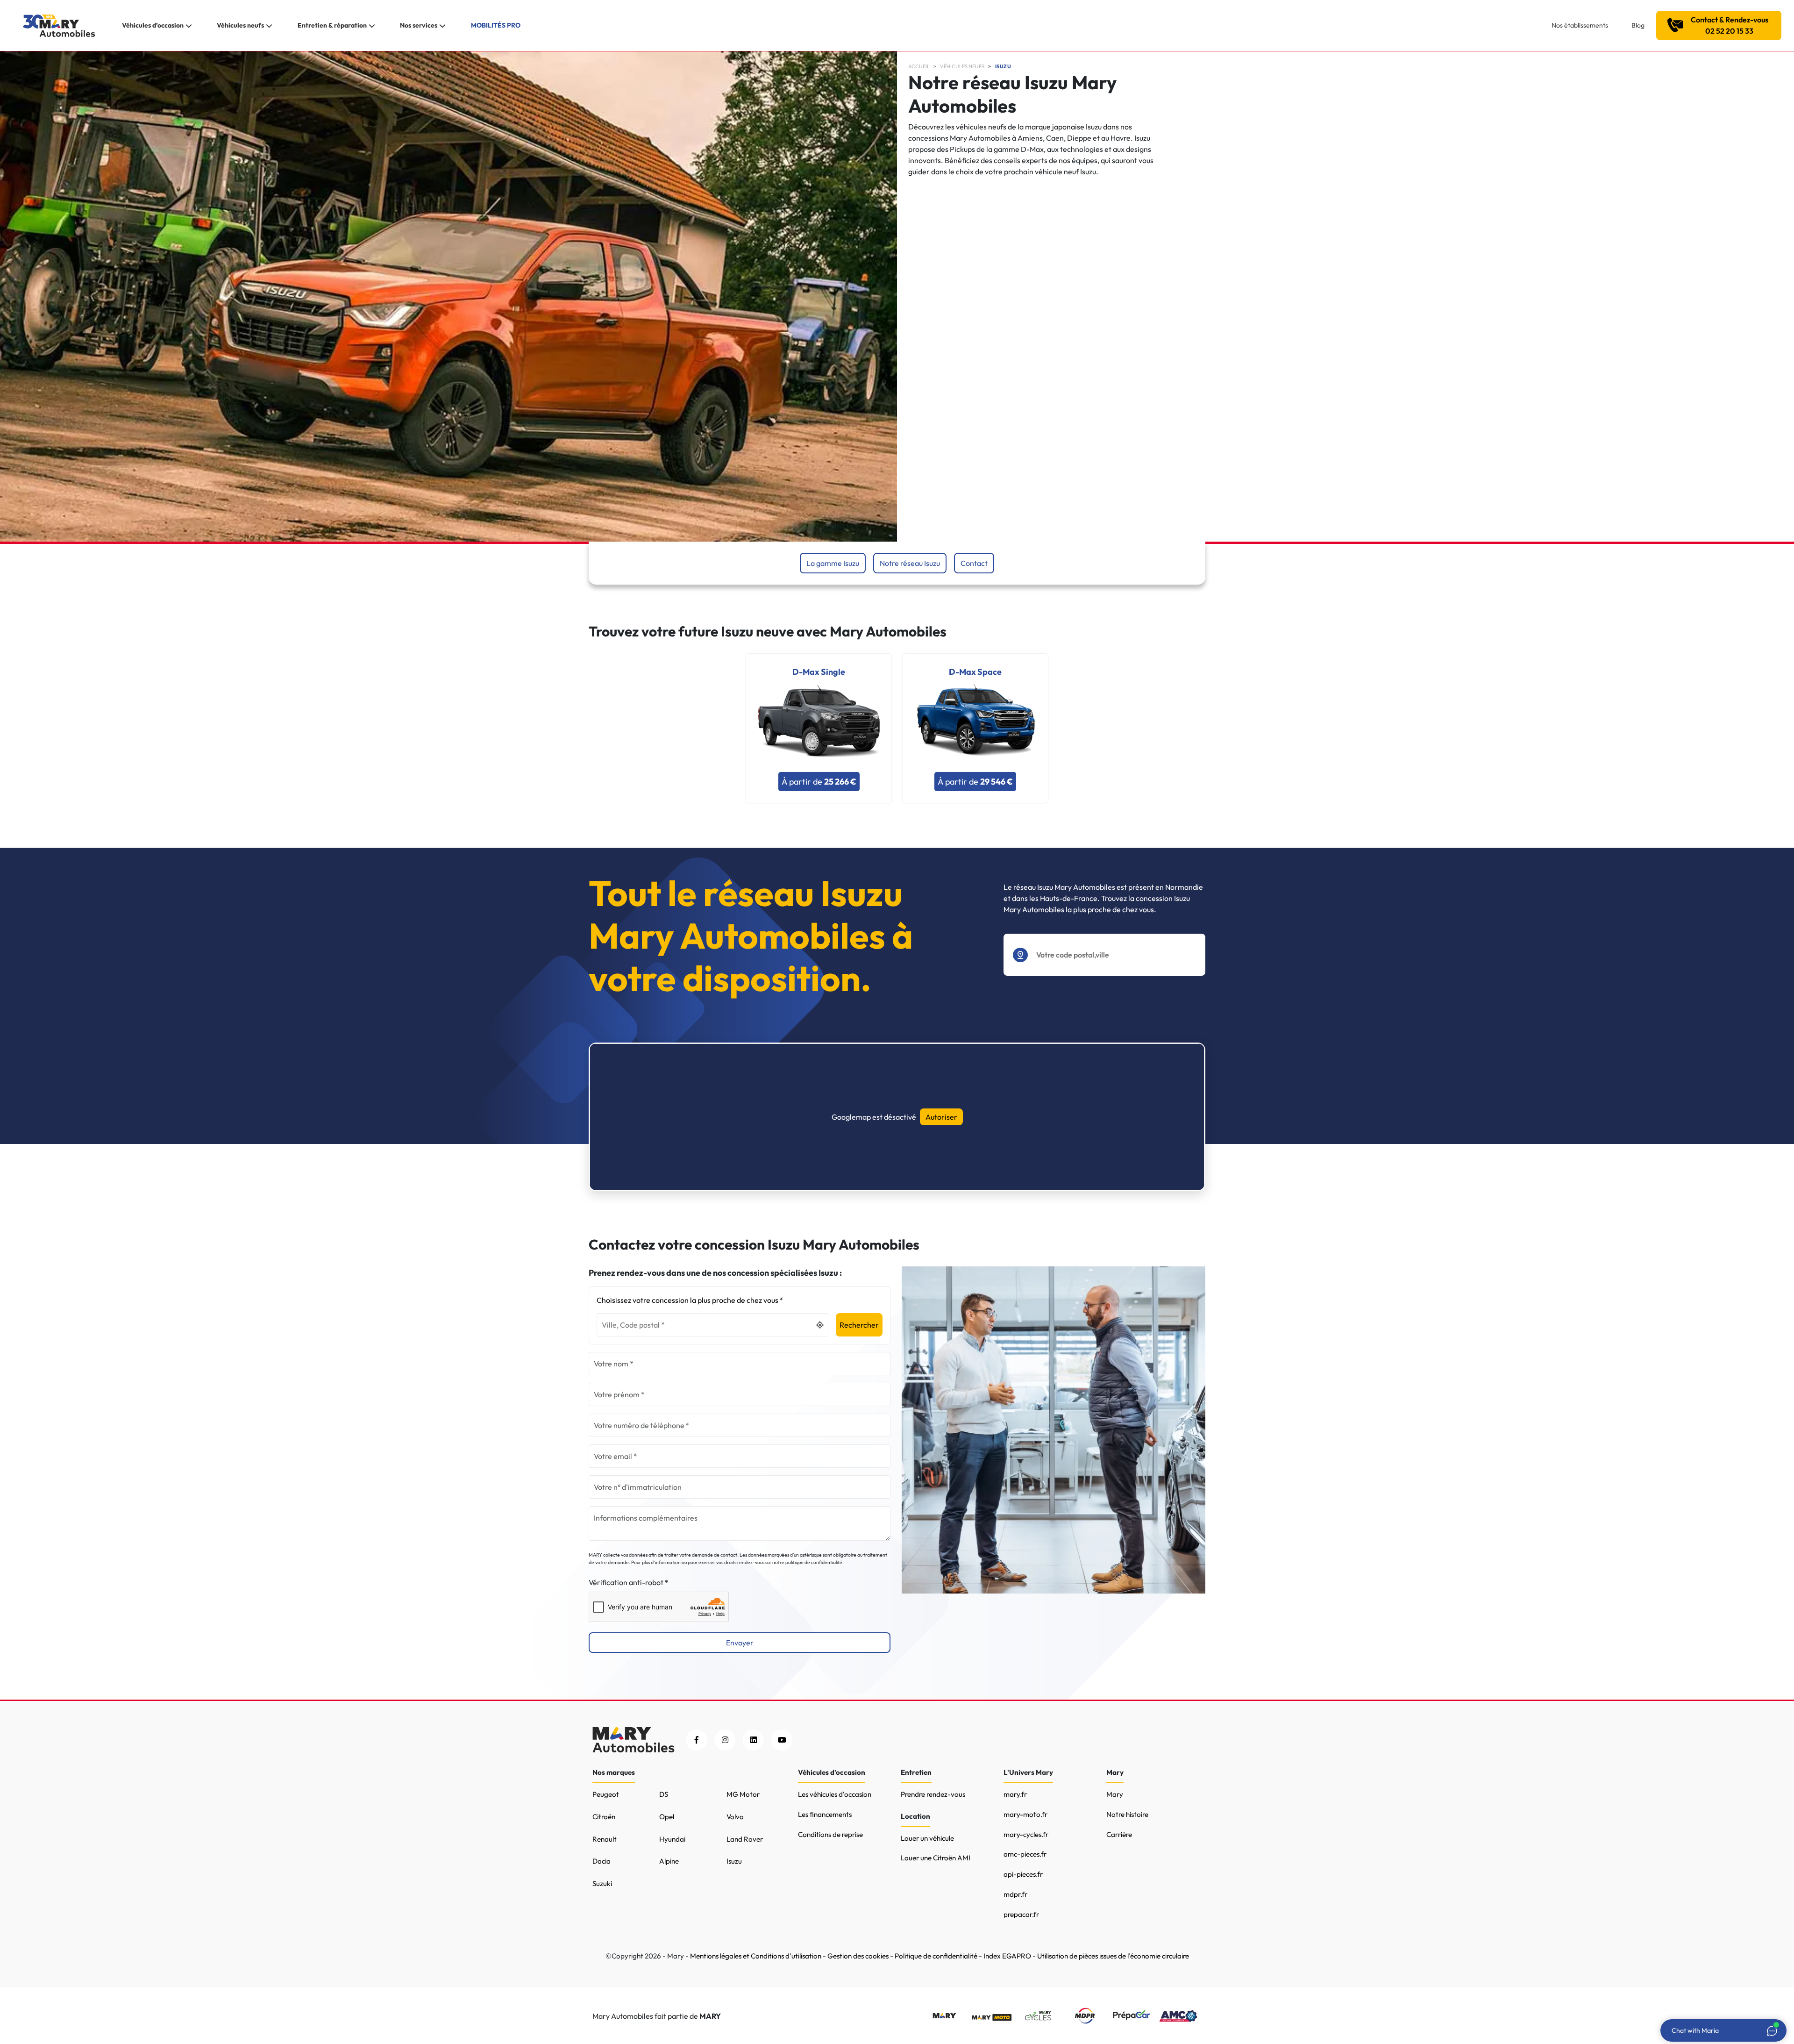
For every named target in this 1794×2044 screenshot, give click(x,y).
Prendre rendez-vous (933, 1794)
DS (664, 1794)
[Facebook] (696, 1740)
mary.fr (1015, 1794)
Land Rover (745, 1839)
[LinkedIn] (753, 1740)
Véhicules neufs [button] (240, 25)
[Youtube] (782, 1740)
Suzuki (602, 1883)
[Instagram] (725, 1740)
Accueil (919, 66)
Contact (974, 563)
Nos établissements (1580, 25)
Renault (605, 1839)
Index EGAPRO (1007, 1956)
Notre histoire (1127, 1814)
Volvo (735, 1817)
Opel (667, 1817)
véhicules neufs (962, 66)
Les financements (825, 1814)
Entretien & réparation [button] (332, 25)
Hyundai (672, 1839)
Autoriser (941, 1117)
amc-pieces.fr (1025, 1854)
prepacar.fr (1021, 1914)
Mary (1115, 1794)
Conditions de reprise (830, 1834)
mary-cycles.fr (1026, 1834)
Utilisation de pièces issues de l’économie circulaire (1113, 1956)
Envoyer (740, 1643)
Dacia (602, 1861)
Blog (1638, 25)
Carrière (1119, 1834)
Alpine (669, 1861)
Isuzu (1003, 66)
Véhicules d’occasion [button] (153, 25)
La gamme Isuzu (833, 563)
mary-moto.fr (1025, 1814)
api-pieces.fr (1023, 1874)
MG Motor (743, 1794)
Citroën (604, 1817)
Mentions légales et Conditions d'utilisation (756, 1956)
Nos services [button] (419, 25)
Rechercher (859, 1325)
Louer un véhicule (927, 1838)
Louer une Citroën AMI (936, 1858)
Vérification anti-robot (626, 1582)
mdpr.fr (1015, 1894)
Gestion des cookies (858, 1956)
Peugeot (606, 1794)
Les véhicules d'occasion (835, 1794)
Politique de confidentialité (936, 1956)
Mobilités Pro (496, 25)
